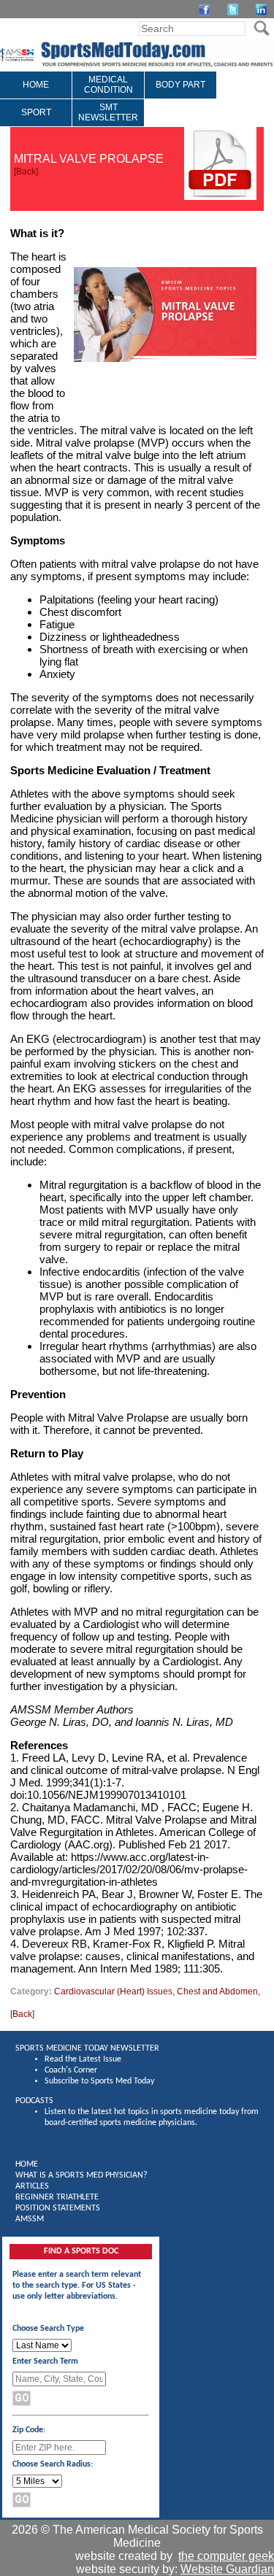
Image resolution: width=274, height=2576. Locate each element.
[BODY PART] (180, 96)
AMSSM (30, 2219)
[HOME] (36, 96)
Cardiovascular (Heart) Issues (113, 1991)
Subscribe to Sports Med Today (99, 2081)
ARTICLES (32, 2186)
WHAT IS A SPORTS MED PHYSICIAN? (81, 2175)
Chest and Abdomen (217, 1991)
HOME (27, 2164)
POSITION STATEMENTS (58, 2208)
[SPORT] (36, 123)
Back (26, 171)
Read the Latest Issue (83, 2059)
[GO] (261, 28)
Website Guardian (227, 2569)
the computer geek (226, 2556)
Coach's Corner (71, 2070)
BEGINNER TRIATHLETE (57, 2197)
